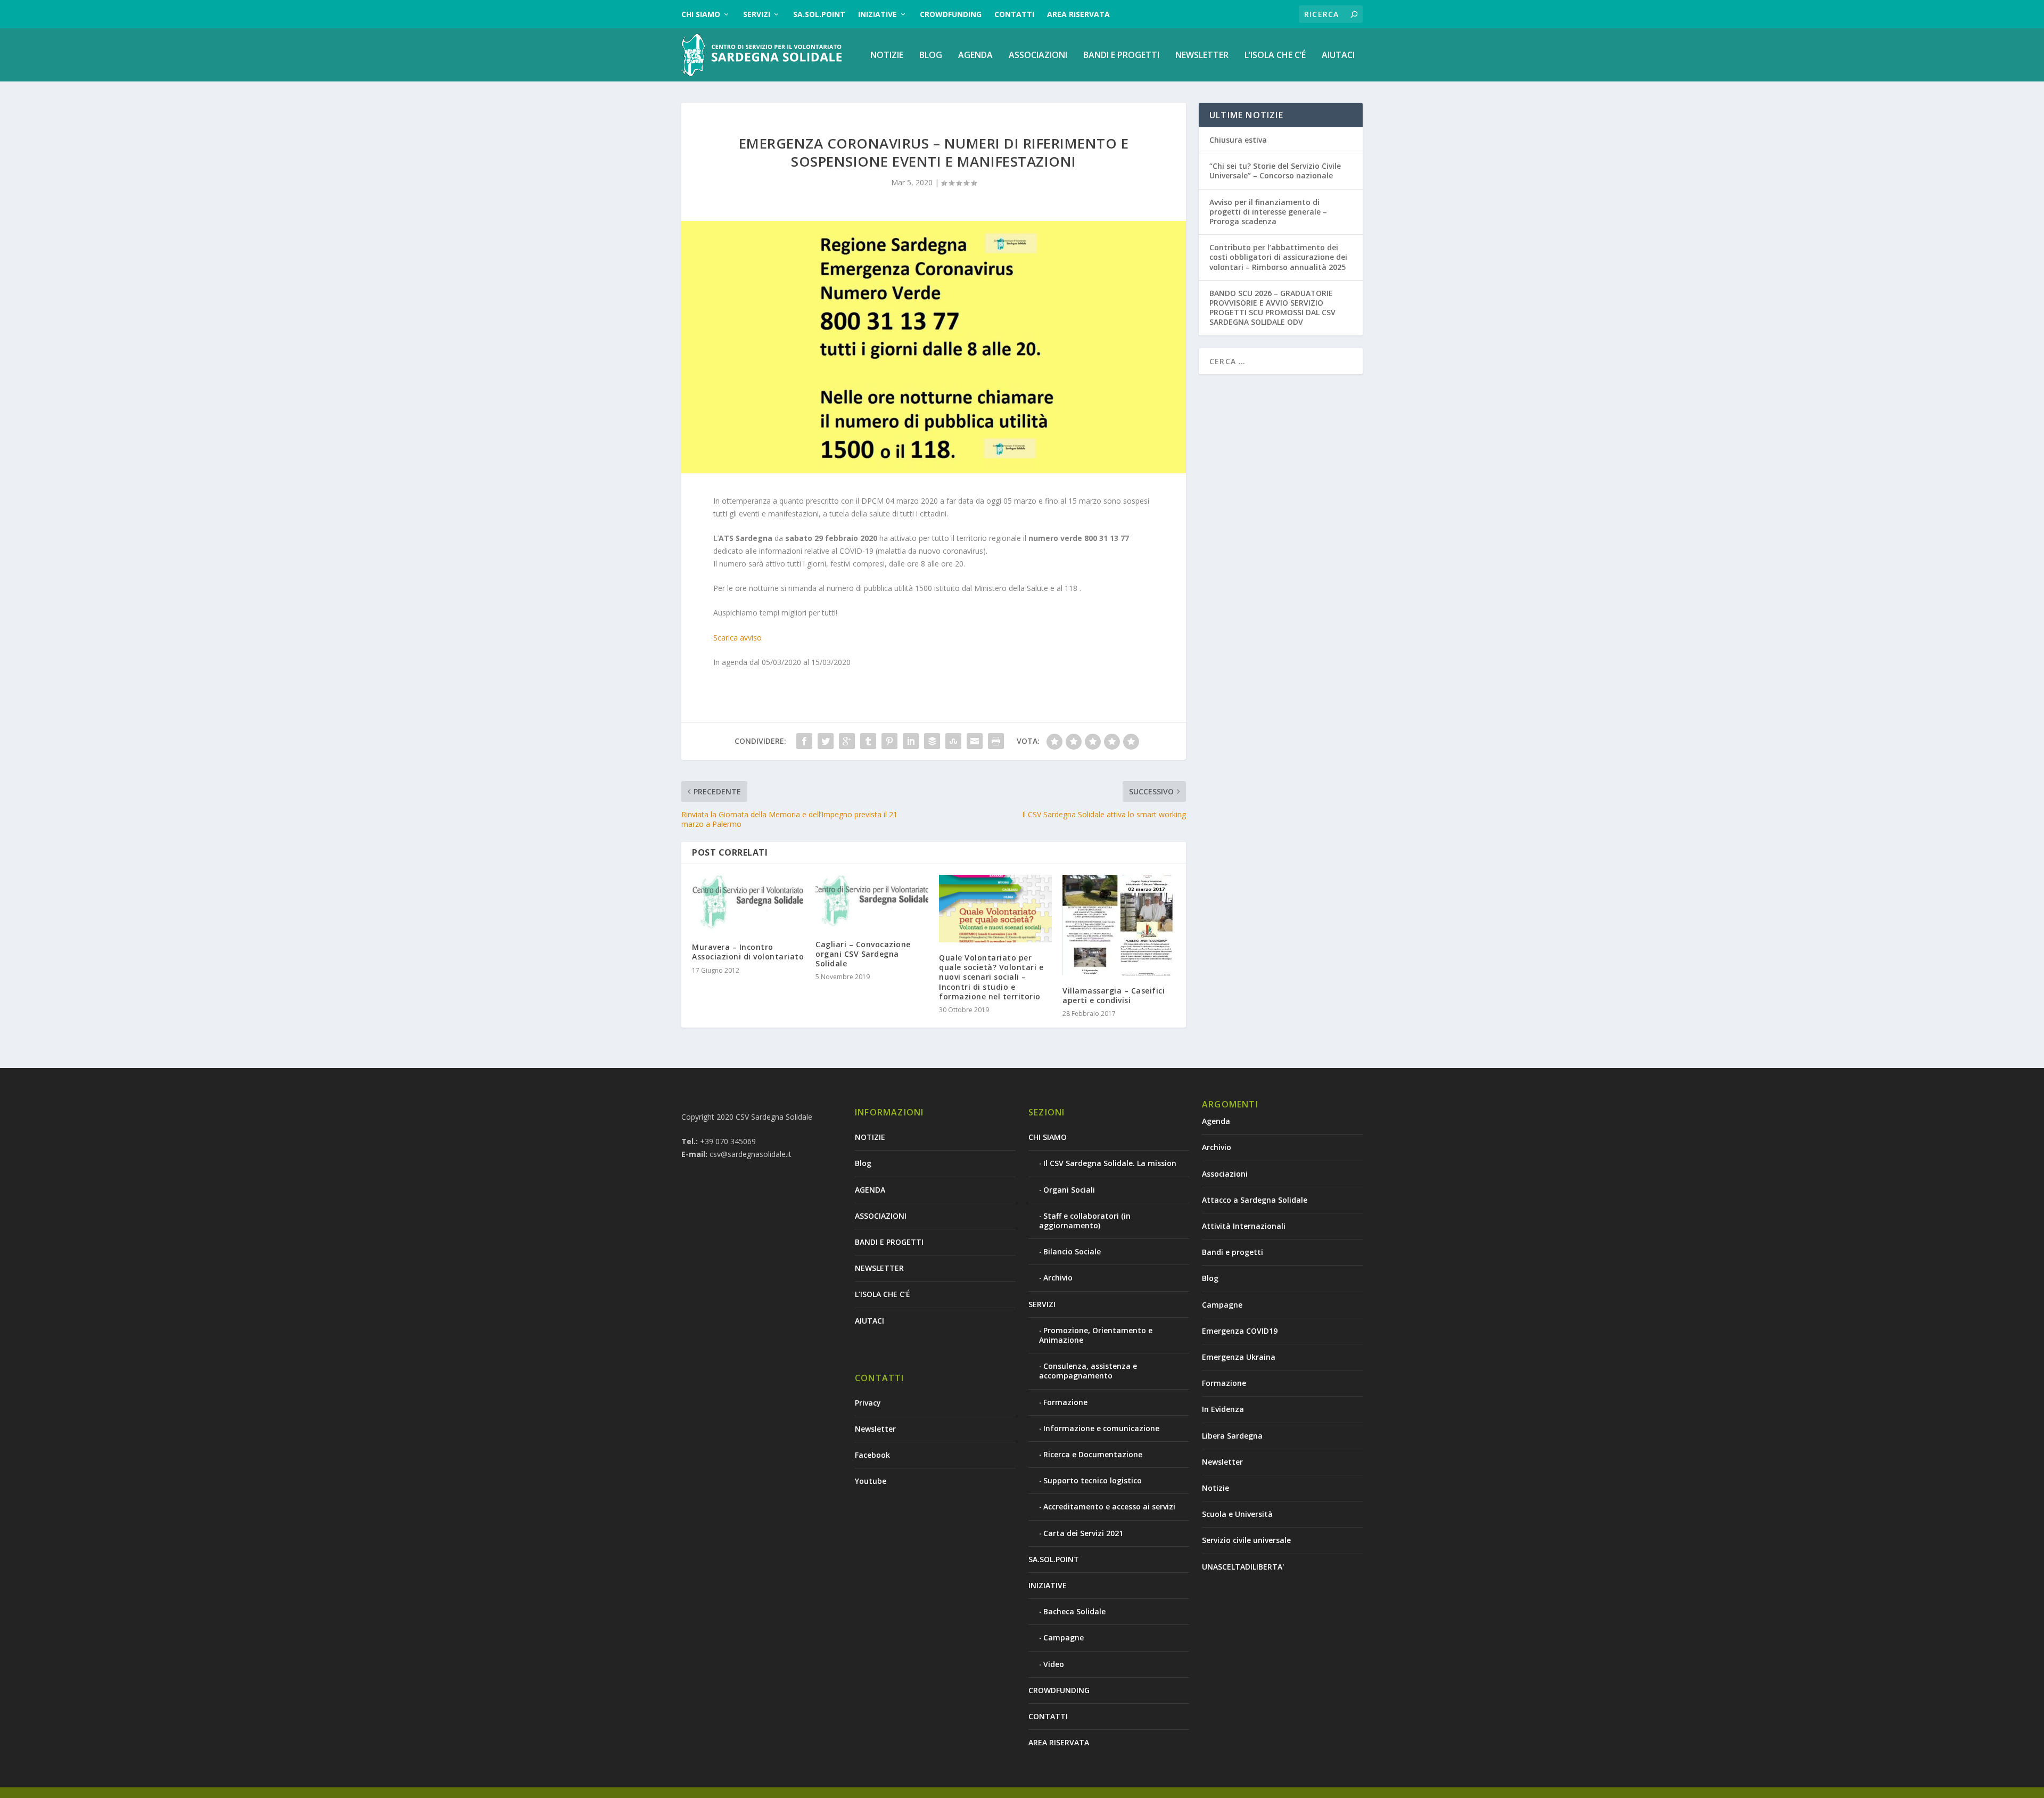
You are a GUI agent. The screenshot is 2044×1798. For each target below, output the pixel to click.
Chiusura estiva (1238, 140)
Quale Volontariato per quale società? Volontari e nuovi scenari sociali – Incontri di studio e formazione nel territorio (991, 977)
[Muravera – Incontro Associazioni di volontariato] (748, 903)
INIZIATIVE (877, 14)
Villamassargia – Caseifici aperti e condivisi (1114, 995)
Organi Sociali (1069, 1190)
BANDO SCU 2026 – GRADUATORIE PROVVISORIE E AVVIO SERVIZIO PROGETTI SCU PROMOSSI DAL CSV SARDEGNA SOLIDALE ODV (1272, 308)
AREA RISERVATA (1078, 14)
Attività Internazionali (1244, 1226)
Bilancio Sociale (1072, 1251)
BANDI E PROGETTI (1121, 56)
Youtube (871, 1481)
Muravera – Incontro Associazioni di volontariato (748, 952)
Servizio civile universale (1246, 1540)
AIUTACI (1338, 56)
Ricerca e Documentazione (1093, 1454)
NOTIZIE (887, 56)
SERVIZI (757, 14)
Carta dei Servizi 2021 (1083, 1533)
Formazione (1065, 1402)
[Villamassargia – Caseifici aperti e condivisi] (1119, 925)
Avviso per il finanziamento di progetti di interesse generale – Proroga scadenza (1268, 212)
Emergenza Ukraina (1239, 1357)
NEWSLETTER (1202, 56)
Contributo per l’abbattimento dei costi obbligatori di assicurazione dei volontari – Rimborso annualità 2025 (1278, 257)
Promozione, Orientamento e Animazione (1096, 1335)
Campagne (1064, 1637)
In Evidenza (1223, 1409)
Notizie (1215, 1488)
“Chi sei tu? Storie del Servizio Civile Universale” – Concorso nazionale (1275, 171)
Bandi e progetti (1233, 1252)
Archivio (1058, 1278)
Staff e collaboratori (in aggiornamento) (1085, 1221)
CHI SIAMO (701, 14)
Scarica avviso (737, 638)
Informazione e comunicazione (1101, 1428)
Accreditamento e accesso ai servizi (1109, 1506)
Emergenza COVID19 (1240, 1331)
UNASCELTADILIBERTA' (1243, 1567)
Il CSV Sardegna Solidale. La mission (1110, 1163)
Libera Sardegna (1232, 1436)
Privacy (868, 1403)
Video (1054, 1664)
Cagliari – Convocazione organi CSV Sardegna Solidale (863, 954)
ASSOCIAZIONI (1038, 56)
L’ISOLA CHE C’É (1275, 56)
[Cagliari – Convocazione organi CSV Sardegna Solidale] (872, 902)
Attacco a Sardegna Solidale (1255, 1200)
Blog (931, 56)
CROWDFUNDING (951, 14)
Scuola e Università (1237, 1514)
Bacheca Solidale (1074, 1611)
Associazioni (1225, 1174)
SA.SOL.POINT (819, 14)
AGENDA (975, 56)
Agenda (1216, 1121)
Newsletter (875, 1429)
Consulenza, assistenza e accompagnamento (1088, 1371)
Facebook (872, 1455)
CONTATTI (1014, 14)
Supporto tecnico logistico (1093, 1480)
